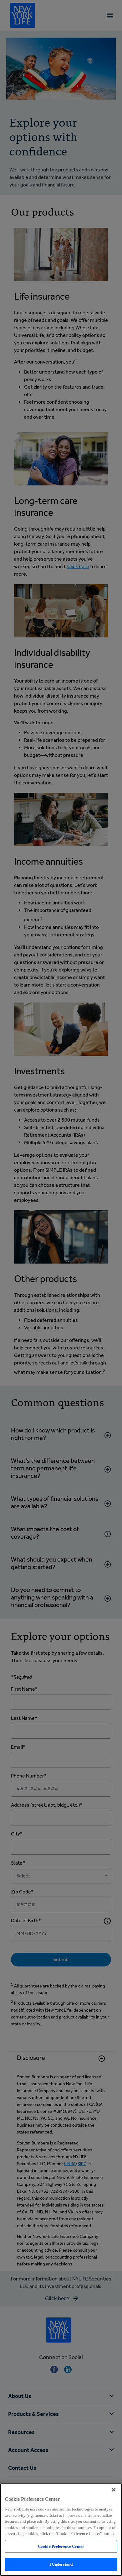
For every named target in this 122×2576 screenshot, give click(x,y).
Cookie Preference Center (61, 2546)
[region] (61, 2529)
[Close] (114, 2490)
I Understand (61, 2564)
